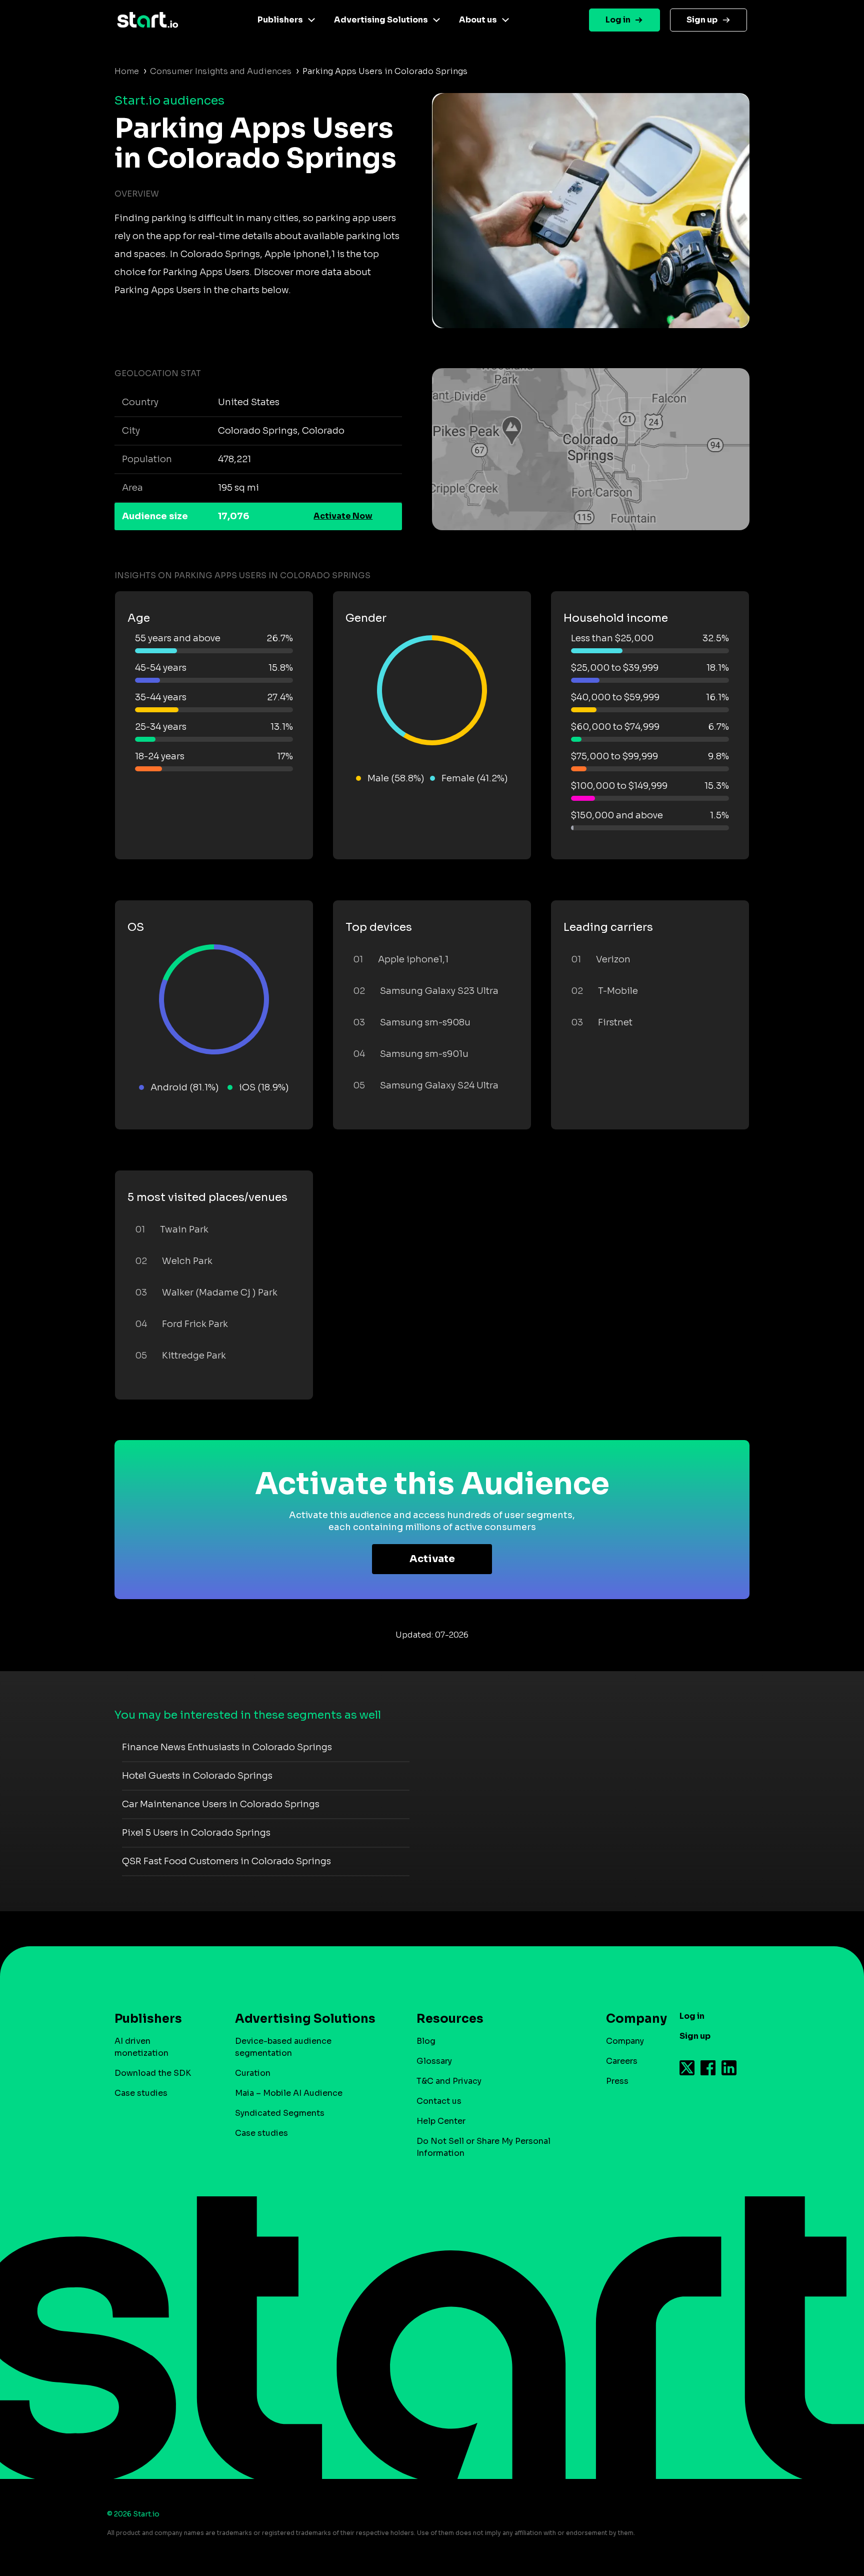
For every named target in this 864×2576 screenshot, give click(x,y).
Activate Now (343, 516)
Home (127, 71)
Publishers (280, 20)
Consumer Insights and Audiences (221, 71)
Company (625, 2041)
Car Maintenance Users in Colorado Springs (221, 1804)
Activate (432, 1559)
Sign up (702, 20)
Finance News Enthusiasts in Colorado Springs (227, 1747)
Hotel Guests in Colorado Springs (197, 1776)
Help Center (441, 2121)
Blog (426, 2041)
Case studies (141, 2093)
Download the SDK (153, 2073)
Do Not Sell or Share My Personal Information (483, 2147)
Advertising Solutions (381, 20)
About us (478, 20)
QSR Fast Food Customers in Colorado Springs (226, 1861)
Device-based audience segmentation (283, 2047)
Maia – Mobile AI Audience (289, 2093)
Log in (618, 20)
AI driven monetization (141, 2047)
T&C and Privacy (449, 2081)
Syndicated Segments (280, 2113)
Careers (622, 2061)
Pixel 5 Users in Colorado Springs (196, 1833)
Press (617, 2081)
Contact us (439, 2101)
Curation (253, 2073)
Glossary (434, 2061)
